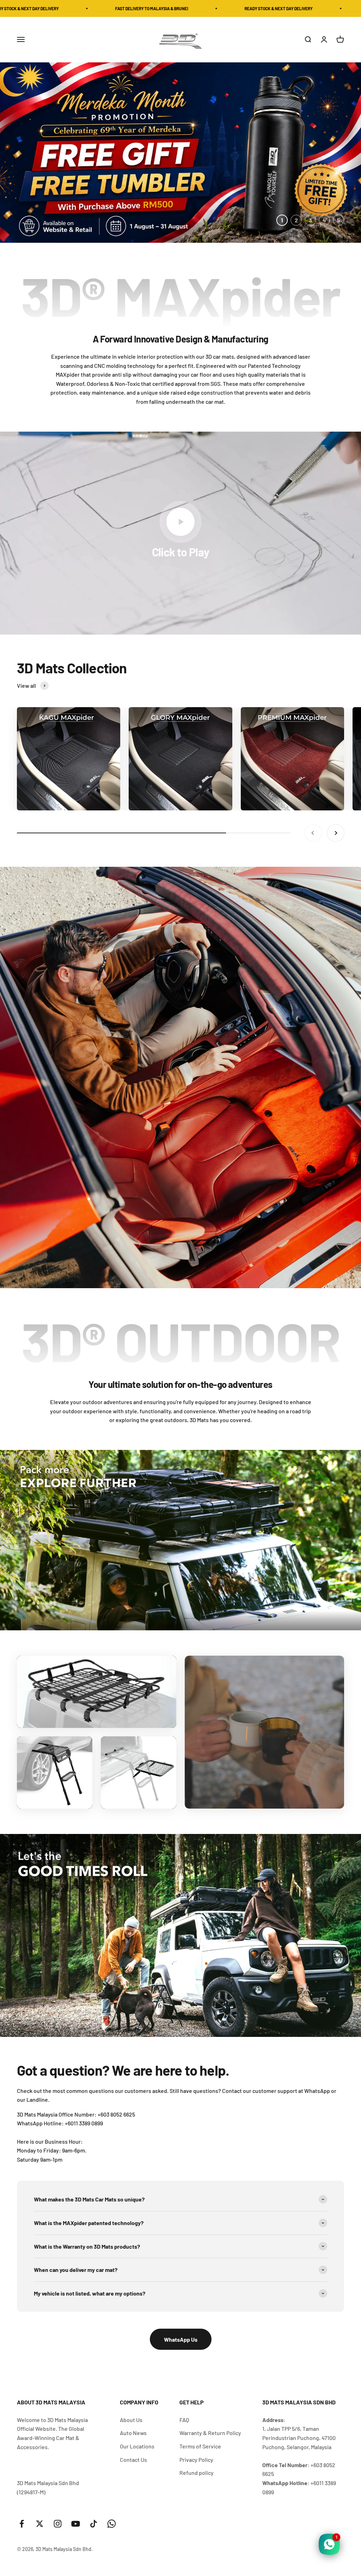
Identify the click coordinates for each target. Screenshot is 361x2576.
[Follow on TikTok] (94, 2524)
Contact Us (133, 2460)
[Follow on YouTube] (76, 2524)
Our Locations (137, 2446)
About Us (131, 2420)
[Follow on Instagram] (58, 2524)
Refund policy (197, 2473)
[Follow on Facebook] (22, 2524)
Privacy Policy (196, 2460)
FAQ (184, 2420)
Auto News (133, 2433)
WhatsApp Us (181, 2339)
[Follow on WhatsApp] (112, 2524)
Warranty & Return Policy (210, 2433)
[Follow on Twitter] (40, 2524)
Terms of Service (200, 2446)
